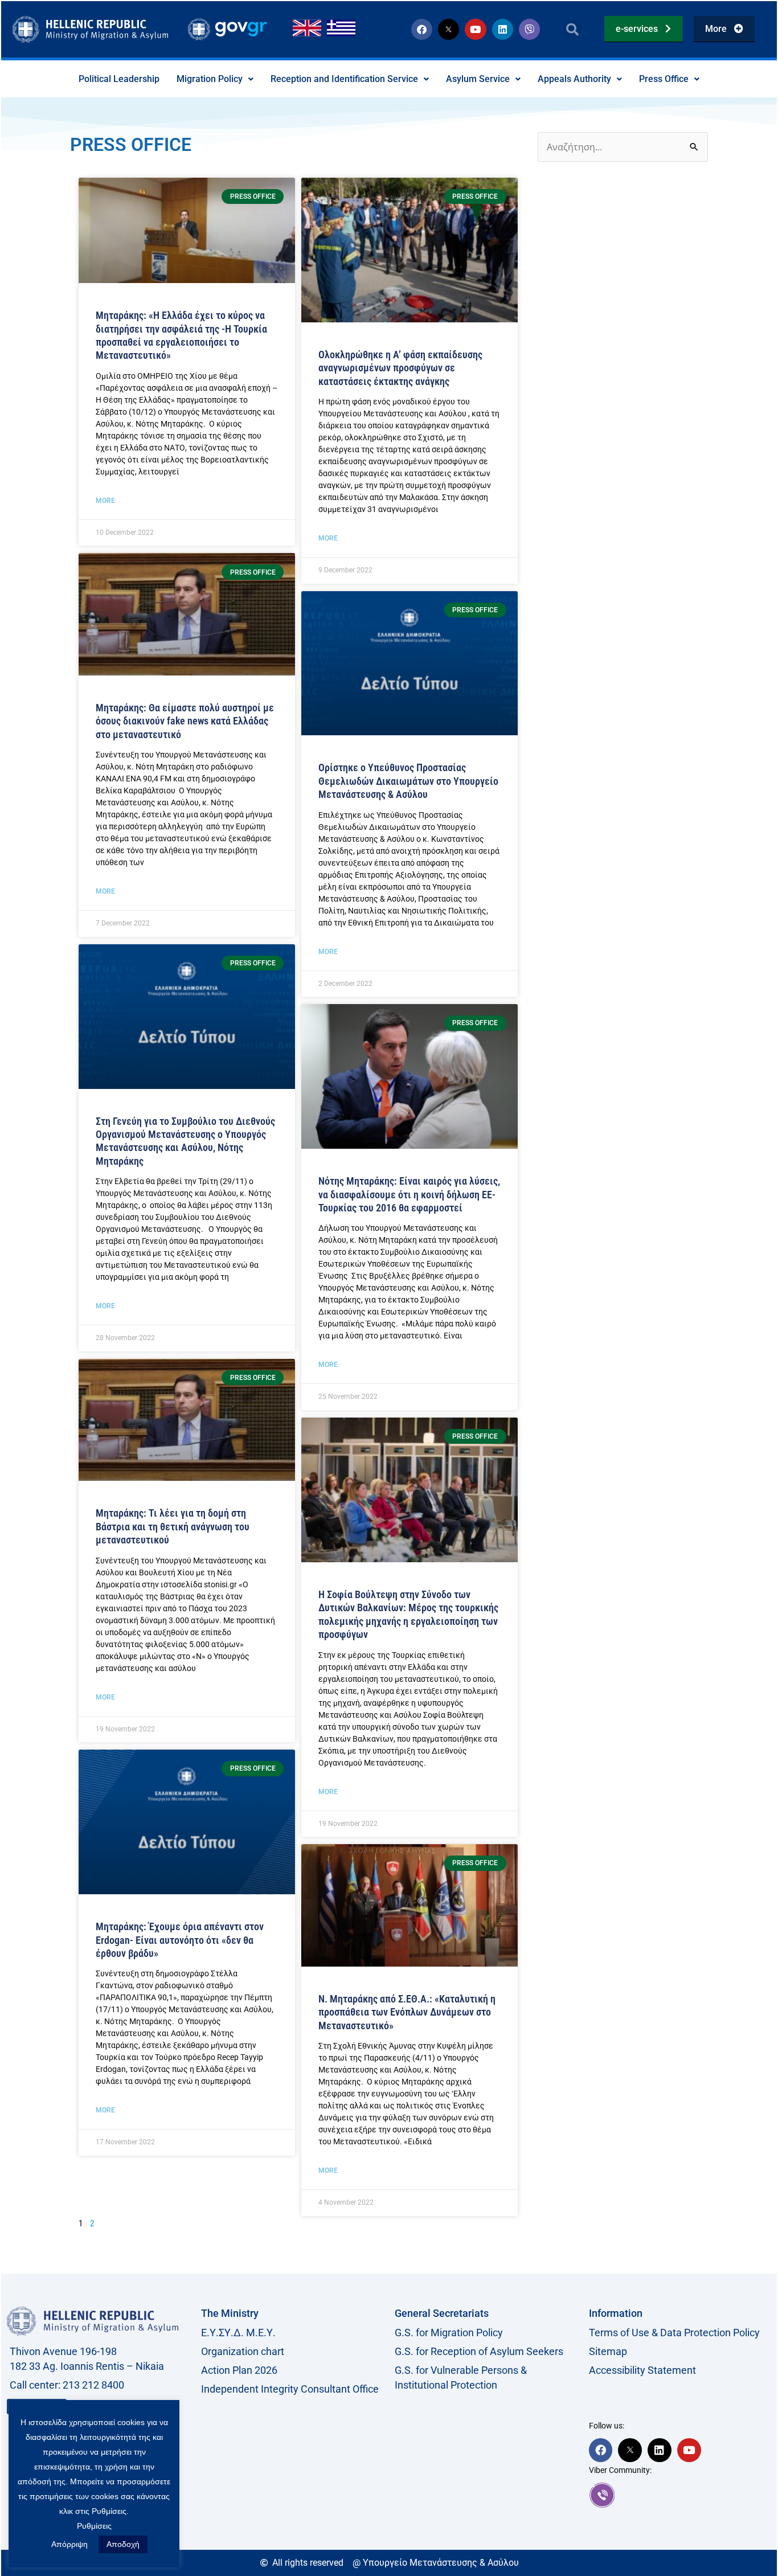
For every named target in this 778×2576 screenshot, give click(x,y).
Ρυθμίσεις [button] (94, 2526)
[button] (572, 29)
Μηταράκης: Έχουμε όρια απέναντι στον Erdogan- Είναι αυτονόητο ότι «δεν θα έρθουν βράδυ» (180, 1940)
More (105, 501)
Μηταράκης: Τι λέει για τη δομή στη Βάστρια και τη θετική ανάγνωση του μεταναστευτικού (173, 1526)
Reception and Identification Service (344, 79)
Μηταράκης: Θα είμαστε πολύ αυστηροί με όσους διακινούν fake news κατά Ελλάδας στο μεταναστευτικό (185, 721)
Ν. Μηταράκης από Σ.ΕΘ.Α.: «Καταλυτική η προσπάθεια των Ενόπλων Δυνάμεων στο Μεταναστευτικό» (407, 2012)
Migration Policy (210, 79)
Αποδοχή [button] (123, 2544)
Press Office (664, 79)
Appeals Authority (574, 79)
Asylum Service (478, 79)
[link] (680, 2495)
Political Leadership (119, 79)
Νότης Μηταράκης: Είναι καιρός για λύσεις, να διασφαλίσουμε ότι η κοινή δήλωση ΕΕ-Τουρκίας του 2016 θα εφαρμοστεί (409, 1194)
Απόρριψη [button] (69, 2544)
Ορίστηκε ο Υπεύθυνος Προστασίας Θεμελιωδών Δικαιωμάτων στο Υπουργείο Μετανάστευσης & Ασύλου (408, 781)
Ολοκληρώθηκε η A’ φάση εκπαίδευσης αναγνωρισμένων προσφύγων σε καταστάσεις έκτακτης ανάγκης (400, 368)
